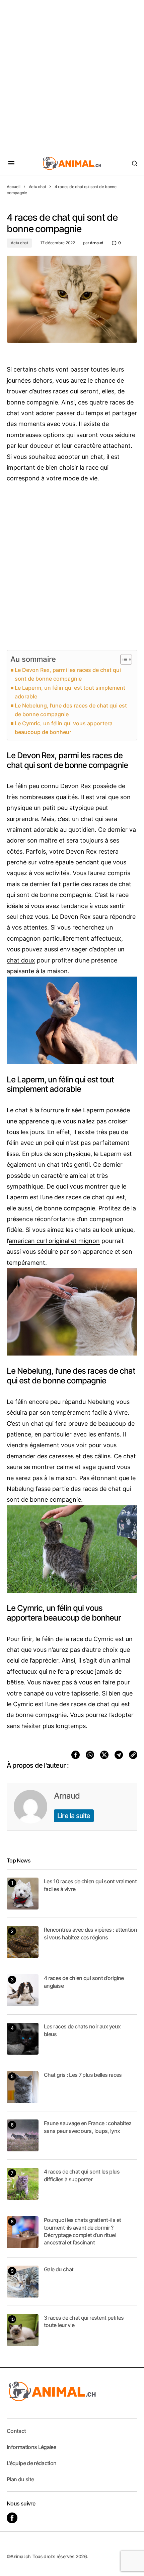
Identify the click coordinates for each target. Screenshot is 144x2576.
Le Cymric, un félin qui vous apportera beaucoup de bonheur (64, 728)
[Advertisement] (72, 76)
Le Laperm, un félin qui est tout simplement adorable (70, 692)
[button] (11, 163)
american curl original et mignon (54, 1241)
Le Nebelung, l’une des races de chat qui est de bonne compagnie (71, 710)
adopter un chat (80, 457)
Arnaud (67, 1796)
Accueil (13, 187)
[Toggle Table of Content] (123, 659)
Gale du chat (59, 2269)
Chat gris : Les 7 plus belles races (83, 2075)
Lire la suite (74, 1816)
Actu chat (38, 187)
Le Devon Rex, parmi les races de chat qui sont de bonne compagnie (68, 674)
